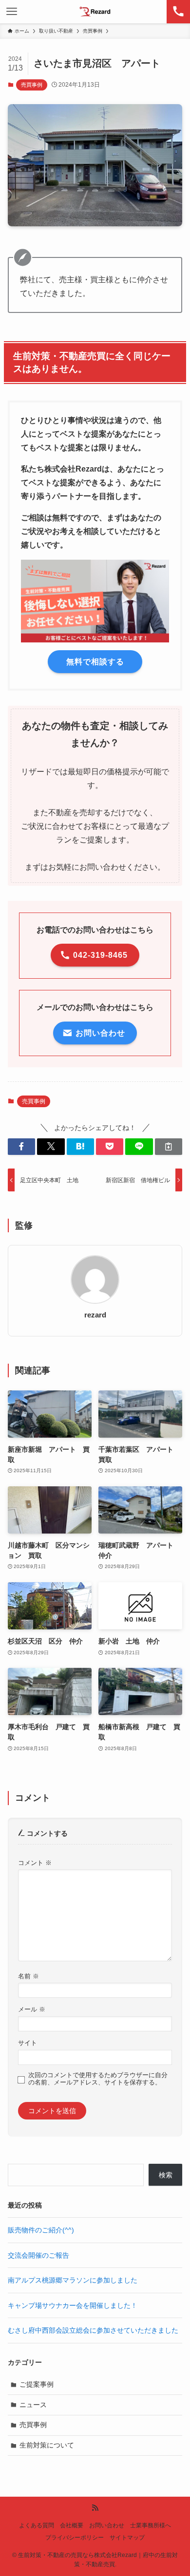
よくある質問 (37, 2525)
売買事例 (32, 85)
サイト (28, 2043)
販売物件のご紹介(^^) (41, 2230)
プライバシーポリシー (75, 2537)
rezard (95, 1315)
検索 (166, 2175)
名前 (28, 1976)
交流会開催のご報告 (38, 2255)
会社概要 (72, 2525)
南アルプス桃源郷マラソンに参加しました (73, 2280)
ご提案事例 (37, 2384)
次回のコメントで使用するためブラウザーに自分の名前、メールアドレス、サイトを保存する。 (98, 2079)
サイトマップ (127, 2537)
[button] (21, 1147)
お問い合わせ (107, 2525)
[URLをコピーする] (169, 1147)
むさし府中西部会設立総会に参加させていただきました (93, 2330)
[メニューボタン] (12, 12)
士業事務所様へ (151, 2525)
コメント (35, 1863)
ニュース (33, 2405)
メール (32, 2010)
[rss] (95, 2508)
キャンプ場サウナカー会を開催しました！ (73, 2305)
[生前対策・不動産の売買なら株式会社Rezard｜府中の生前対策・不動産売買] (95, 12)
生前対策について (47, 2445)
